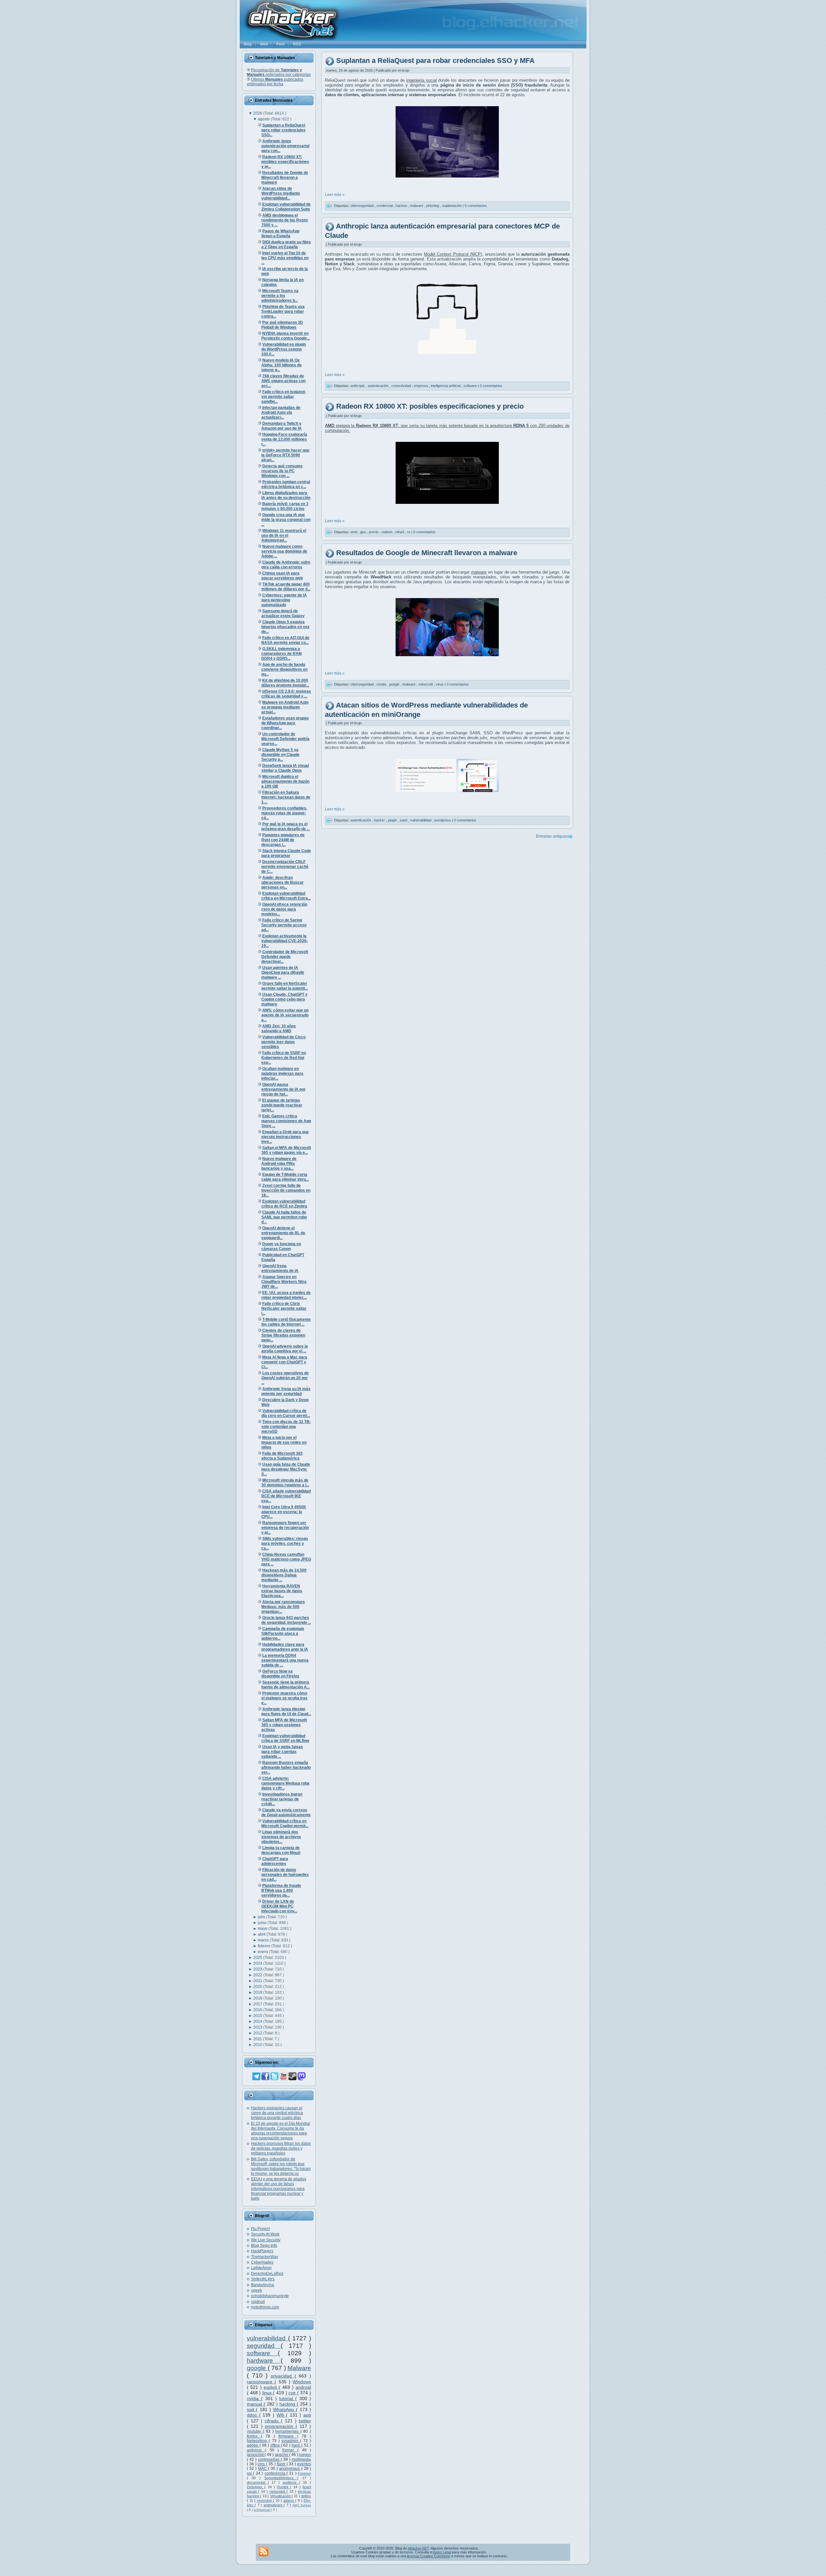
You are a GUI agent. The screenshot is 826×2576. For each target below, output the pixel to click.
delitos (306, 2496)
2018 (258, 1998)
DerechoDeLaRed (267, 2274)
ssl (250, 2473)
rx (409, 532)
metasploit (278, 2491)
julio (262, 1917)
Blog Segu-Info (264, 2245)
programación (280, 2426)
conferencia (276, 2473)
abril (262, 1934)
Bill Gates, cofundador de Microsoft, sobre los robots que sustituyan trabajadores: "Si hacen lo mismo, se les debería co (281, 2166)
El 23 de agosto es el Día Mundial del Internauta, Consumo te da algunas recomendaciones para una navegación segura (281, 2131)
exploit (271, 2387)
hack (297, 2445)
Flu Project (260, 2229)
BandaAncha (262, 2285)
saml (404, 820)
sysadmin (291, 2441)
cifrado (273, 2421)
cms (262, 2464)
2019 (258, 1992)
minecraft (426, 684)
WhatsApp (284, 2409)
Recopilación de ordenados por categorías (279, 72)
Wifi (281, 2415)
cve (293, 2393)
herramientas (288, 2431)
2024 (258, 1963)
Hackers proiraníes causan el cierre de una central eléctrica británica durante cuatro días (277, 2113)
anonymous (290, 2469)
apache (282, 2455)
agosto (264, 119)
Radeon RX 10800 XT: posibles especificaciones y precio (430, 406)
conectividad (402, 385)
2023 (258, 1969)
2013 (258, 2027)
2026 (258, 113)
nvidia (254, 2398)
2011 (258, 2039)
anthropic (358, 385)
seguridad (264, 2346)
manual (255, 2404)
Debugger (256, 2487)
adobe (253, 2445)
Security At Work (265, 2234)
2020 (258, 1987)
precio (374, 532)
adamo (289, 2500)
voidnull (258, 2302)
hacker (380, 820)
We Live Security (266, 2240)
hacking (288, 2404)
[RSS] (264, 2551)
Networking (258, 2441)
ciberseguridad (363, 206)
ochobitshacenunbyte (270, 2296)
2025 (258, 1958)
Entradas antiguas (552, 836)
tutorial (287, 2398)
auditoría (291, 2482)
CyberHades (262, 2262)
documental (257, 2482)
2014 (258, 2021)
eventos (304, 2464)
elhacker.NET (418, 2548)
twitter (305, 2421)
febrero (265, 1946)
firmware (288, 2436)
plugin (393, 820)
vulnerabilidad (267, 2338)
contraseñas (269, 2459)
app (307, 2415)
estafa (382, 684)
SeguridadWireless (281, 2478)
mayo (263, 1929)
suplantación (452, 206)
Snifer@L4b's (263, 2279)
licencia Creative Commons (429, 2556)
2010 (258, 2045)
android (303, 2387)
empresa (421, 385)
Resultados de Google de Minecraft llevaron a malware (427, 553)
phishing (433, 206)
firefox (254, 2436)
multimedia (301, 2459)
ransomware (261, 2382)
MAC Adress (302, 2505)
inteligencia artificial (446, 385)
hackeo (402, 206)
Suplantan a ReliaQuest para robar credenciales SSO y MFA (435, 61)
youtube (255, 2431)
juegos (305, 2455)
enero (263, 1952)
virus (440, 684)
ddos (253, 2415)
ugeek (257, 2290)
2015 (258, 2016)
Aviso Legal (442, 2552)
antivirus (256, 2450)
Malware (299, 2368)
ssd (251, 2409)
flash (282, 2464)
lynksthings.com (265, 2307)
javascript (256, 2455)
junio (263, 1923)
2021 (258, 1981)
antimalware (274, 2505)
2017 (258, 2004)
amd (354, 532)
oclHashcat (262, 2510)
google (257, 2368)
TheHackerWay (265, 2257)
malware (417, 206)
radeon (387, 532)
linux (268, 2393)
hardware (264, 2361)
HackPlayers (262, 2251)
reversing (265, 2500)
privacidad (283, 2376)
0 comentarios (476, 206)
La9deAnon (261, 2268)
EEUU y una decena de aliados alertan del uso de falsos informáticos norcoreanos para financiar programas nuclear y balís (279, 2189)
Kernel (290, 2450)
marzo (264, 1940)
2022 (258, 1975)
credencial (385, 206)
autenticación (379, 385)
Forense (304, 2473)
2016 (258, 2010)
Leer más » (335, 195)
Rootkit (284, 2487)
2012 (258, 2033)
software (262, 2353)
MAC (263, 2469)
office (276, 2445)
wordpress (443, 820)
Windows (302, 2382)
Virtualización (281, 2496)
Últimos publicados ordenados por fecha (275, 82)
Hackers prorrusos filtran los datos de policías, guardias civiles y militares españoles (281, 2148)
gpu (363, 532)
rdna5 (400, 532)
